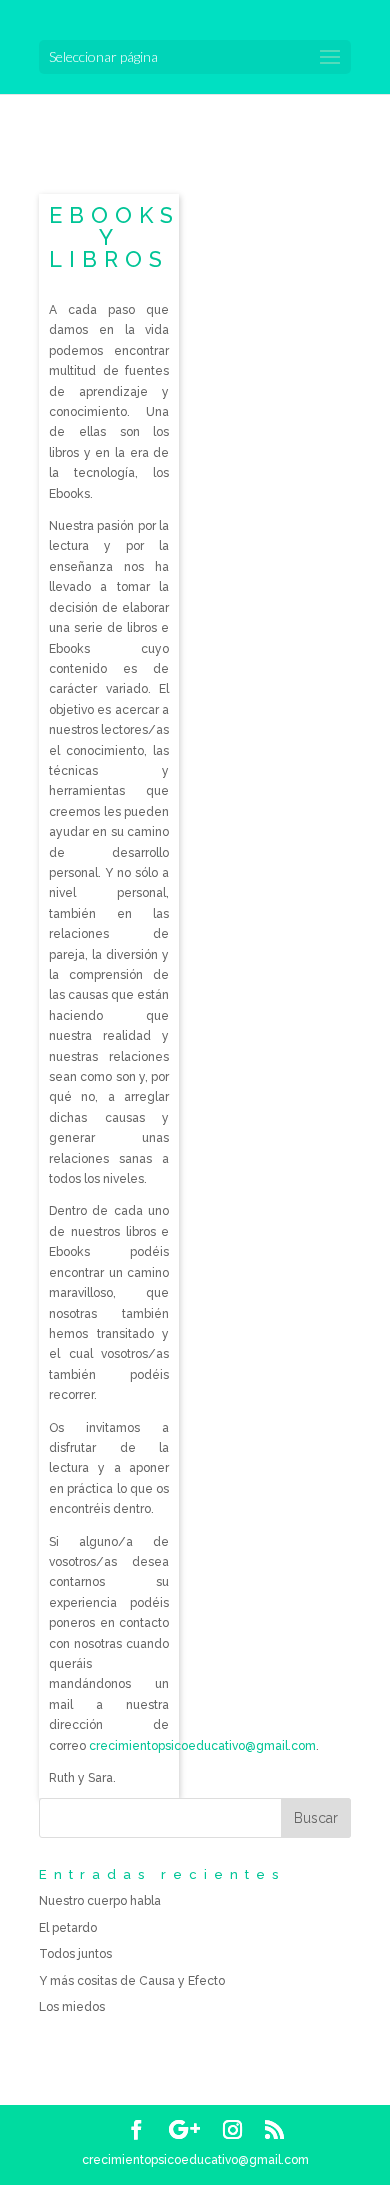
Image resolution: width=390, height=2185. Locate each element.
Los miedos (72, 2007)
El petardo (68, 1928)
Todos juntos (75, 1954)
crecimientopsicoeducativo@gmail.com (202, 1746)
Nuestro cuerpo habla (100, 1901)
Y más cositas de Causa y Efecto (132, 1981)
